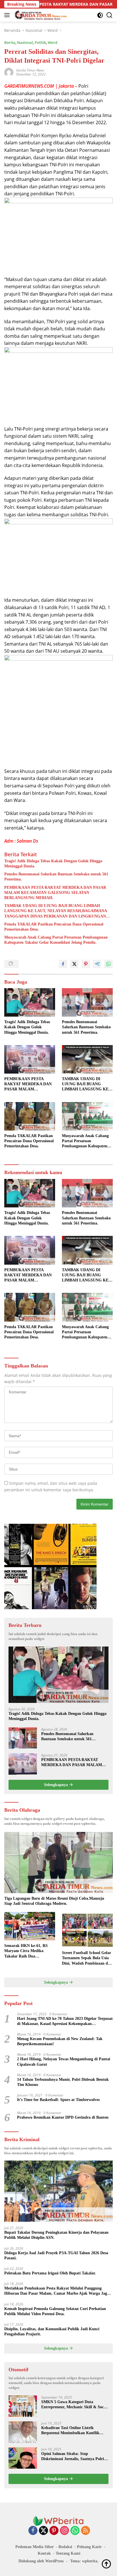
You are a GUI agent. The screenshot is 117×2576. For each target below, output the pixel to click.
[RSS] (85, 2531)
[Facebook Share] (63, 964)
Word (53, 42)
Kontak (44, 2553)
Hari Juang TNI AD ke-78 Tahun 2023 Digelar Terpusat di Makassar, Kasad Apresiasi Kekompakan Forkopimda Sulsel (65, 2021)
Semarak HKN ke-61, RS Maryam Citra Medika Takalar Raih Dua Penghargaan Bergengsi (26, 1951)
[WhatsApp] (75, 2531)
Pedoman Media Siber (35, 2547)
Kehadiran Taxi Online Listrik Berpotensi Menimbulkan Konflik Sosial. (70, 2431)
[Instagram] (64, 2531)
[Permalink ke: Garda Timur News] (9, 72)
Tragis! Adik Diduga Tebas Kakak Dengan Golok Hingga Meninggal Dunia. (53, 864)
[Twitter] (43, 2531)
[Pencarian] (109, 15)
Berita (10, 42)
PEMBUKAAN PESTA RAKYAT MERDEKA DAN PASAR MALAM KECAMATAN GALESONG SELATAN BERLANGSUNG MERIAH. (55, 893)
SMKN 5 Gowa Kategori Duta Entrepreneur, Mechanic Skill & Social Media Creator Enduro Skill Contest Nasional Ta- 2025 (75, 2405)
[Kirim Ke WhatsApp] (108, 964)
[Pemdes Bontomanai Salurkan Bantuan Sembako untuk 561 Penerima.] (87, 1002)
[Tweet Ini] (74, 964)
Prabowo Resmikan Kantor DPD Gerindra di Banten (63, 2117)
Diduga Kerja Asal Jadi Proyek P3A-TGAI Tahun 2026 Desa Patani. (56, 2255)
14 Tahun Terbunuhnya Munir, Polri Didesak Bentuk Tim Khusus (63, 2082)
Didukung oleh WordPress (41, 2561)
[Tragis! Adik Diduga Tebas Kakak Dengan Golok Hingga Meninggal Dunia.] (30, 1002)
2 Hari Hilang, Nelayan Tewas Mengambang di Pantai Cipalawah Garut (64, 2062)
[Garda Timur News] (40, 15)
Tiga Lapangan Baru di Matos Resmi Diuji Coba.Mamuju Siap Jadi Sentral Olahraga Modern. (54, 1901)
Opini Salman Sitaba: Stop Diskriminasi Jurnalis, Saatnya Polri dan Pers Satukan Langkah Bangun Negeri (73, 2457)
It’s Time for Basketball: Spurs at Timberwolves (58, 2100)
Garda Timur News (30, 70)
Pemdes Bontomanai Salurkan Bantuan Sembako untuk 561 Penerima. (56, 877)
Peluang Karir (89, 2547)
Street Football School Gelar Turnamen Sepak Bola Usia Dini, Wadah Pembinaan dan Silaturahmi (87, 1958)
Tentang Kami (68, 2553)
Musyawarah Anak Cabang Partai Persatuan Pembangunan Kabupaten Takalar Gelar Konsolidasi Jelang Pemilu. (56, 940)
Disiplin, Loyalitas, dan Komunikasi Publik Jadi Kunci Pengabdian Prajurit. (52, 2332)
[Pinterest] (54, 2531)
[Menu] (8, 15)
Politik (40, 42)
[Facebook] (33, 2531)
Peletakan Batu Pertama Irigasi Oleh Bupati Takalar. (50, 2273)
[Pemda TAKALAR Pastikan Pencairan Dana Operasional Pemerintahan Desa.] (30, 1116)
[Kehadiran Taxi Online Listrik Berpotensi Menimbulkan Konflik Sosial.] (23, 2432)
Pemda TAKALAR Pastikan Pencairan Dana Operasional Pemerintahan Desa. (54, 927)
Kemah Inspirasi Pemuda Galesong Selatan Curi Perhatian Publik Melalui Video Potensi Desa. (55, 2311)
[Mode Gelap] (100, 15)
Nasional (25, 42)
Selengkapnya (57, 1785)
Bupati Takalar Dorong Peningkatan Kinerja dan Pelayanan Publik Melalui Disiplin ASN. (56, 2235)
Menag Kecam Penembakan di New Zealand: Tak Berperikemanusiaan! (60, 2041)
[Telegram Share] (97, 964)
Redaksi (65, 2547)
